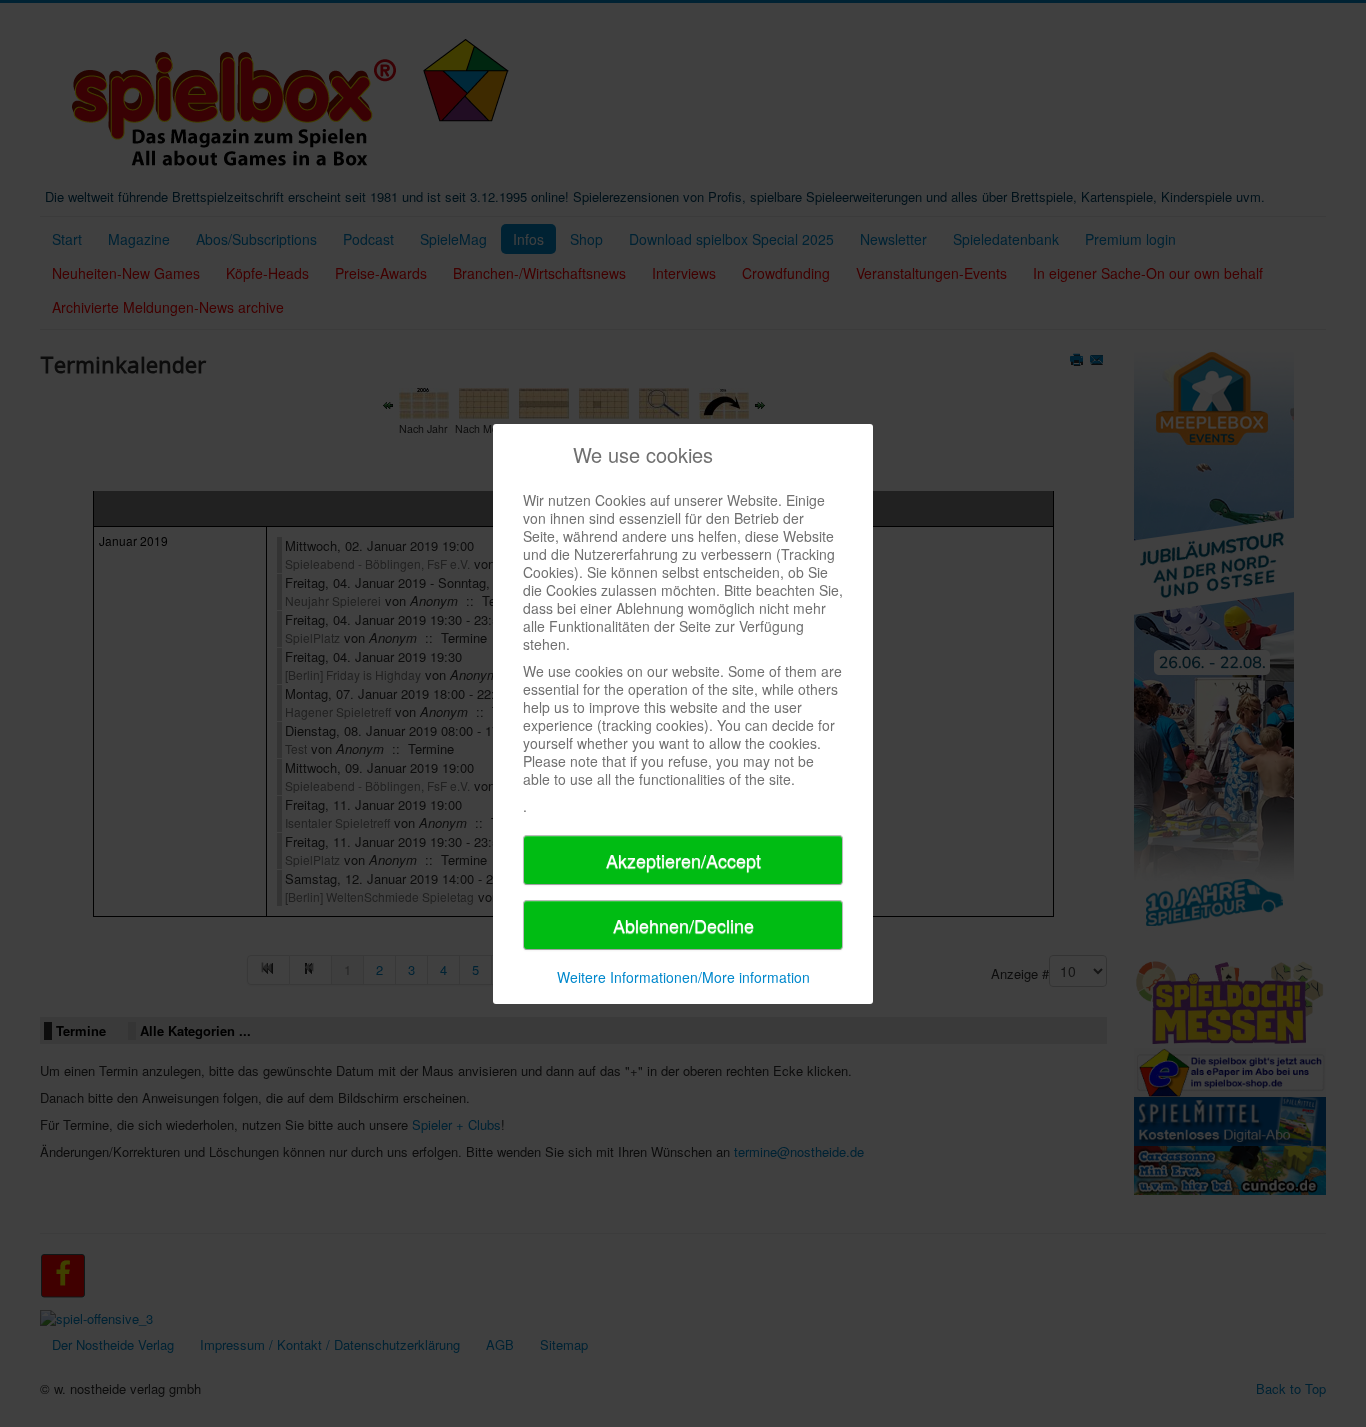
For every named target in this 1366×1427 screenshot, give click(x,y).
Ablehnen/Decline (683, 925)
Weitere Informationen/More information (683, 977)
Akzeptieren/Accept (683, 860)
